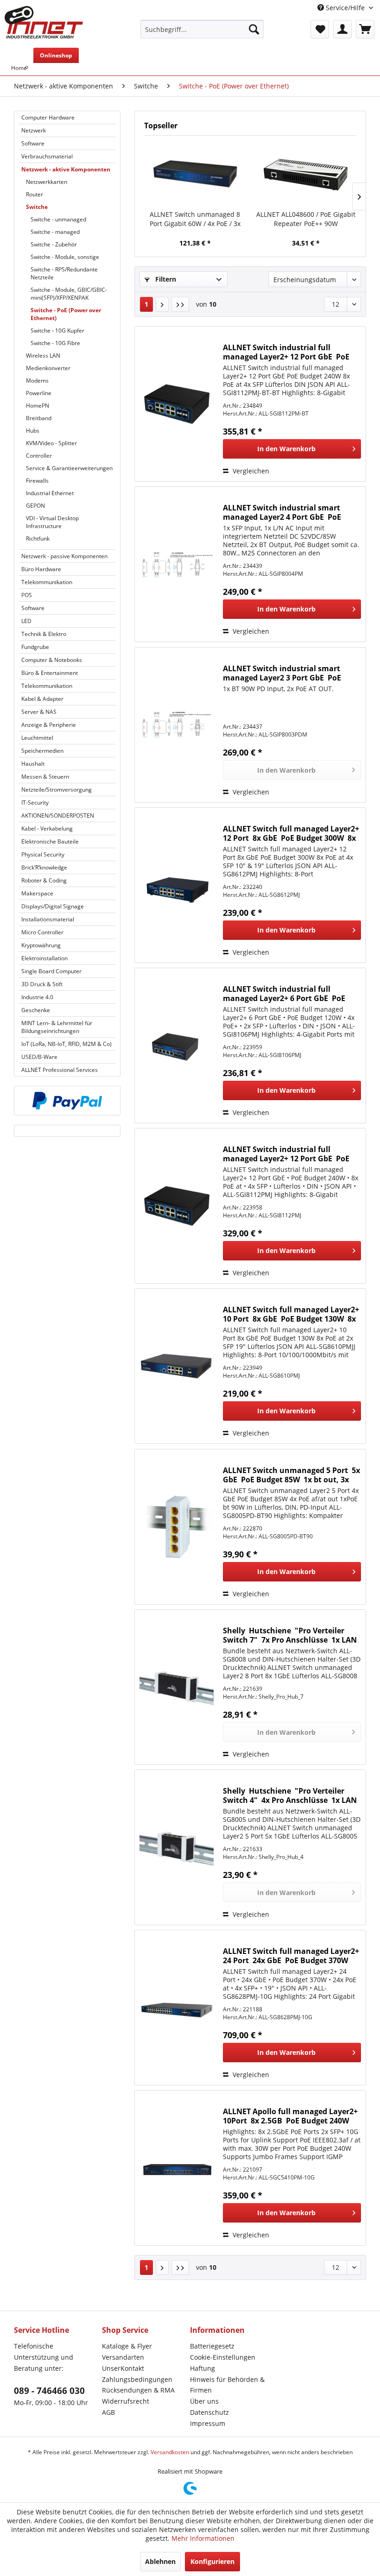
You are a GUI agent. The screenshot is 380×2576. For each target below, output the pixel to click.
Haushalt (33, 764)
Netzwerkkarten (47, 182)
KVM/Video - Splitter (51, 443)
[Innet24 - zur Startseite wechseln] (44, 22)
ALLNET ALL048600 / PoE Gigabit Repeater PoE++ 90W (306, 219)
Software (33, 143)
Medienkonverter (48, 368)
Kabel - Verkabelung (47, 828)
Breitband (39, 418)
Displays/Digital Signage (53, 906)
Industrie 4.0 (37, 997)
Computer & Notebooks (52, 660)
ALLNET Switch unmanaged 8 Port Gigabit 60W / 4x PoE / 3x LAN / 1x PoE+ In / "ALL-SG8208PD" (195, 219)
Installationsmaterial (48, 919)
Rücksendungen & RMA (138, 2390)
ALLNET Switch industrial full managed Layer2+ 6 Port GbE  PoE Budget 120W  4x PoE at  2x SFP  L (284, 994)
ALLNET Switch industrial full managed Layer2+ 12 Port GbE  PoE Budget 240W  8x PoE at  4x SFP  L (286, 1154)
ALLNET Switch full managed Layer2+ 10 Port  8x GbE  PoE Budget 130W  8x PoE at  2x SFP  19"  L (291, 1314)
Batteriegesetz (212, 2346)
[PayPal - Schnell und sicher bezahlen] (67, 1101)
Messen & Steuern (45, 777)
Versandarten (123, 2357)
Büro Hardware (41, 569)
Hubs (33, 431)
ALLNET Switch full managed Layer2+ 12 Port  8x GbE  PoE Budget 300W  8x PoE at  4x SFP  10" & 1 (291, 833)
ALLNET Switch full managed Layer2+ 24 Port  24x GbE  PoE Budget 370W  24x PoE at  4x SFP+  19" (291, 1956)
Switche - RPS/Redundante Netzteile (64, 273)
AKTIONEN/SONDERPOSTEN (58, 816)
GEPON (35, 506)
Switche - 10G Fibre (55, 343)
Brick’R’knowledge (44, 867)
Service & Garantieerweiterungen (69, 468)
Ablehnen (160, 2561)
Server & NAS (39, 712)
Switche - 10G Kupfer (57, 331)
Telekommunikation (47, 582)
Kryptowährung (41, 945)
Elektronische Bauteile (50, 841)
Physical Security (43, 854)
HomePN (38, 406)
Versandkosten (170, 2452)
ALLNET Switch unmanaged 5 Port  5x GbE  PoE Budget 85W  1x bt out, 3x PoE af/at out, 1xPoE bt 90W (291, 1475)
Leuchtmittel (37, 738)
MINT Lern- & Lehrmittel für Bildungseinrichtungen (57, 1027)
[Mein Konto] (342, 29)
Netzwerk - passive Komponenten (64, 556)
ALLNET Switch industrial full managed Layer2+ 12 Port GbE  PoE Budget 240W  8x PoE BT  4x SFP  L (286, 352)
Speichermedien (42, 751)
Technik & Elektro (44, 634)
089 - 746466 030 (49, 2391)
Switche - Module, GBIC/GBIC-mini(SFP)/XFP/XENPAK (69, 294)
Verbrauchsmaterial (47, 156)
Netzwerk (34, 130)
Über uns (204, 2401)
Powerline (39, 393)
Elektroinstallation (44, 958)
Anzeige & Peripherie (49, 725)
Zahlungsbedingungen (137, 2379)
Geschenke (36, 1010)
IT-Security (35, 803)
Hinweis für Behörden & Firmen (227, 2385)
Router (35, 194)
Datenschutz (209, 2412)
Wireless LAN (43, 356)
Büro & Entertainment (50, 673)
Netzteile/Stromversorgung (57, 790)
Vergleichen (250, 471)
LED (26, 621)
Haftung (203, 2368)
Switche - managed (55, 232)
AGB (108, 2412)
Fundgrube (35, 647)
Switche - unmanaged (58, 219)
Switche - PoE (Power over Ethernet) (66, 314)
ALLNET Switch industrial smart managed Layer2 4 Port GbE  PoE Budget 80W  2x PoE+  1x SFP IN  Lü (285, 512)
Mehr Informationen (203, 2538)
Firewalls (37, 481)
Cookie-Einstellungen (223, 2357)
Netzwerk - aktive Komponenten (66, 169)
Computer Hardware (48, 117)
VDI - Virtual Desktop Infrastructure (52, 522)
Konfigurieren (212, 2561)
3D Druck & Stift (42, 984)
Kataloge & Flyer (127, 2346)
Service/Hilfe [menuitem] (345, 8)
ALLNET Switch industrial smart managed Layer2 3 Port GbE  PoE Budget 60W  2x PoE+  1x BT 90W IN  (287, 673)
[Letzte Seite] (180, 304)
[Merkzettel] (320, 29)
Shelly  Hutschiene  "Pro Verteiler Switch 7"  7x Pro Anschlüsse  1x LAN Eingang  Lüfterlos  (290, 1635)
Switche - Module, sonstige (65, 257)
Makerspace (37, 893)
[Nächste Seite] (162, 304)
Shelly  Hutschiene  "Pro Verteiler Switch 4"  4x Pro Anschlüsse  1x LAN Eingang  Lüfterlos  (290, 1795)
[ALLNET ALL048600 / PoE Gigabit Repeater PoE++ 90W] (306, 173)
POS (27, 595)
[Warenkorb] (365, 29)
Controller (39, 456)
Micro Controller (42, 932)
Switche (37, 207)
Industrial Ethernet (50, 493)
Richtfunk (38, 539)
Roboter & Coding (44, 880)
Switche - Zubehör (54, 244)
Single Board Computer (51, 971)
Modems (37, 381)
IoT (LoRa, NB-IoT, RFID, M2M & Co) (66, 1044)
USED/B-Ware (39, 1057)
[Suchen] (254, 29)
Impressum (208, 2423)
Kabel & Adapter (42, 699)
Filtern (165, 279)
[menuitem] (202, 29)
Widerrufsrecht (126, 2401)
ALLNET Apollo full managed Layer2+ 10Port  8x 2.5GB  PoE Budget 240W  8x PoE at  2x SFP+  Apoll (290, 2116)
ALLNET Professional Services (60, 1070)
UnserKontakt (123, 2368)
